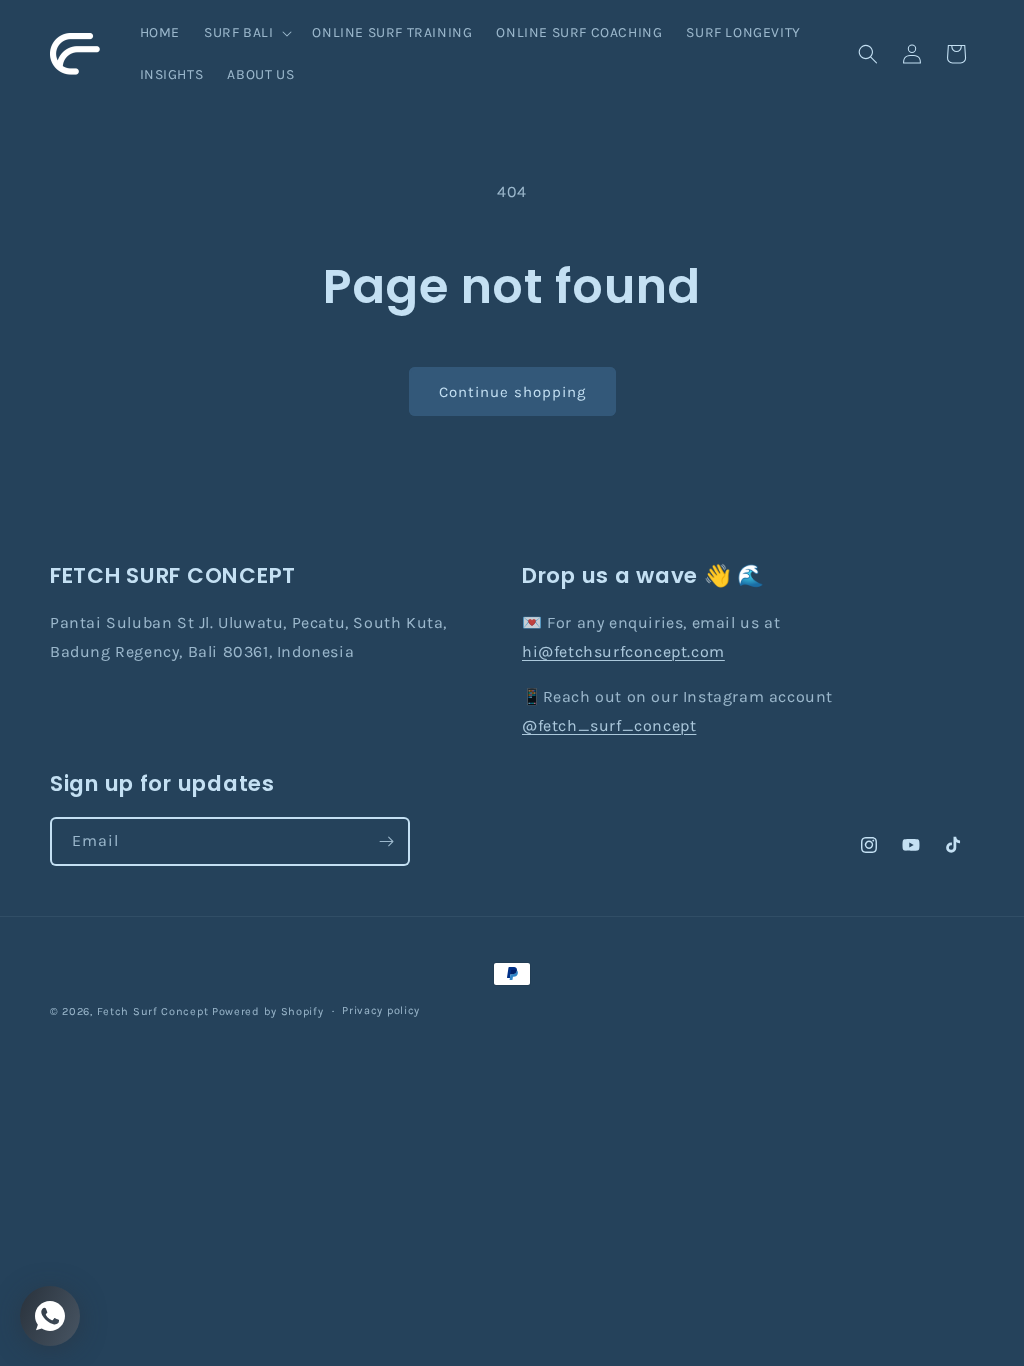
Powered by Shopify (268, 1011)
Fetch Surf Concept (153, 1011)
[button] (246, 33)
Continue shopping (512, 392)
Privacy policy (381, 1010)
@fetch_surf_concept (609, 725)
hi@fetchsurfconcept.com (623, 651)
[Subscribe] (386, 841)
